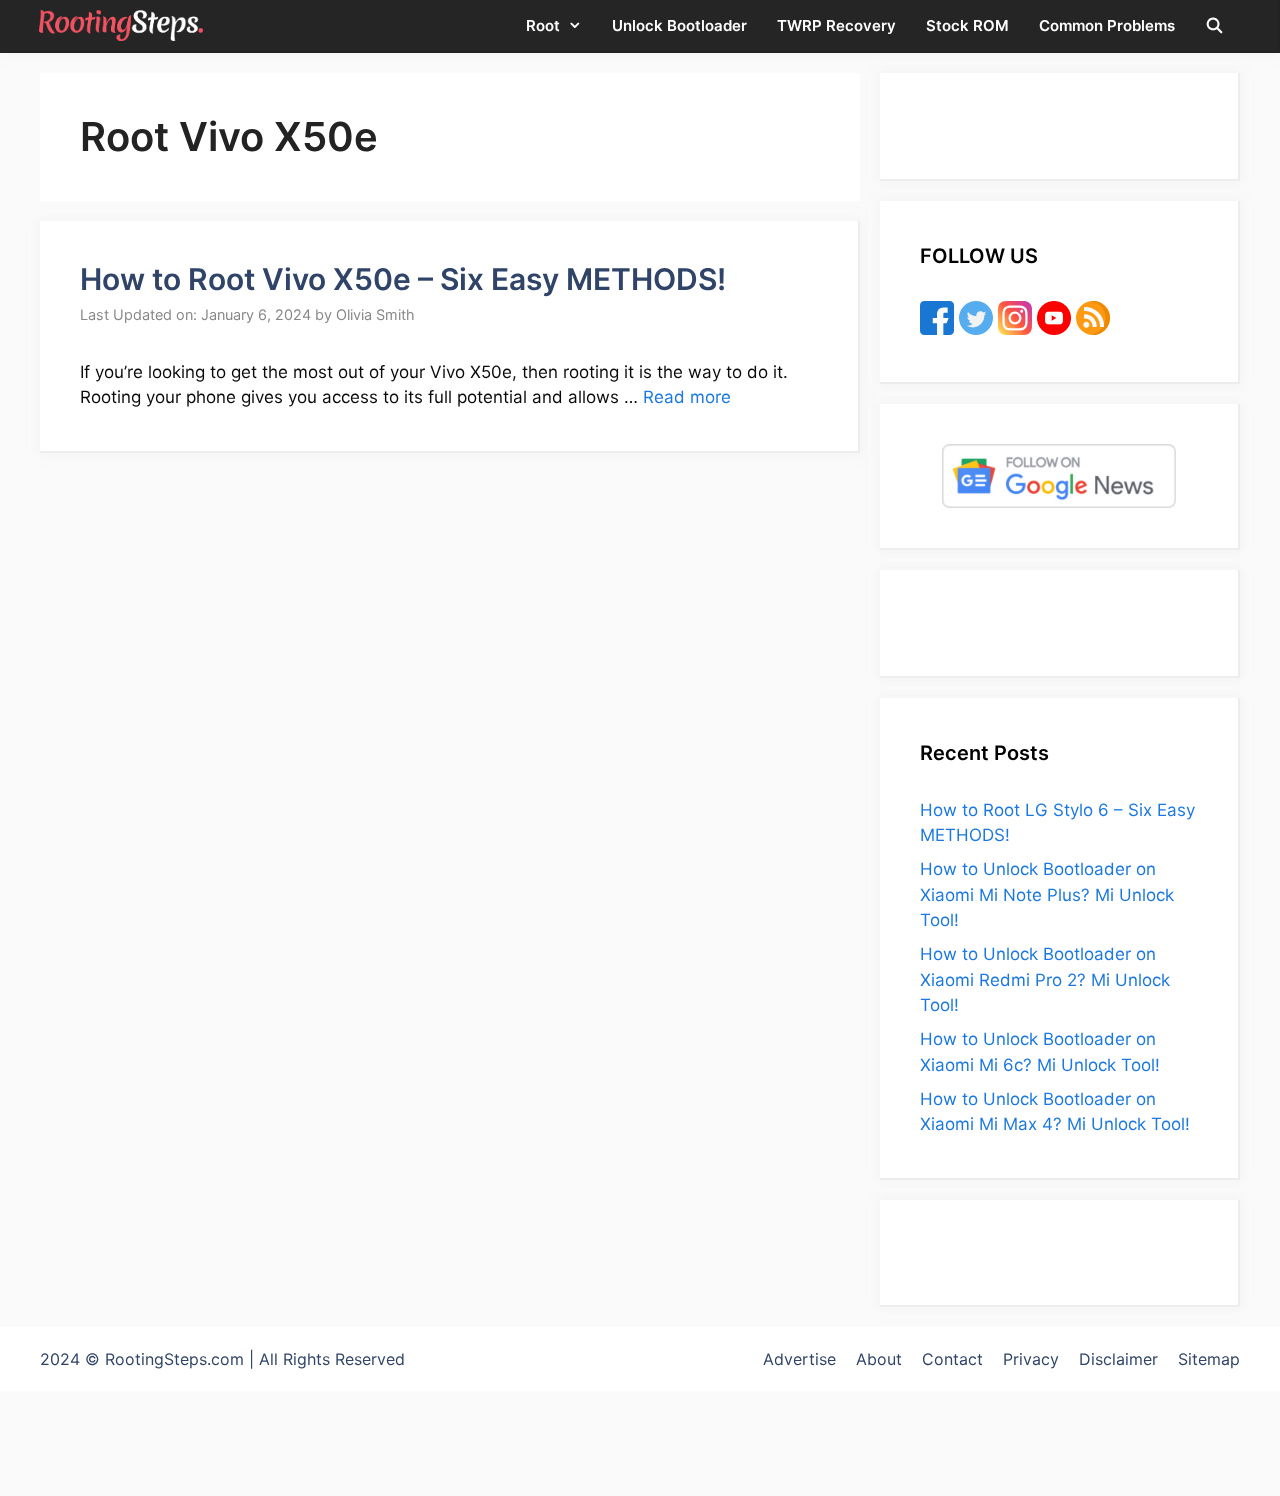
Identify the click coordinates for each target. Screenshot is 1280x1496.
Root (543, 25)
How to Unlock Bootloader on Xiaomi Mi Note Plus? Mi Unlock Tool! (1047, 894)
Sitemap (1209, 1359)
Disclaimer (1118, 1359)
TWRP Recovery (836, 25)
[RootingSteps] (121, 25)
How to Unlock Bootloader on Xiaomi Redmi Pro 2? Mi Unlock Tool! (1045, 979)
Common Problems (1107, 25)
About (879, 1359)
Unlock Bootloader (679, 25)
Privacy (1031, 1359)
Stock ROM (967, 25)
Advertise (799, 1359)
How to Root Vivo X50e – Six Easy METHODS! (403, 279)
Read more (687, 397)
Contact (952, 1359)
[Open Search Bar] (1214, 25)
